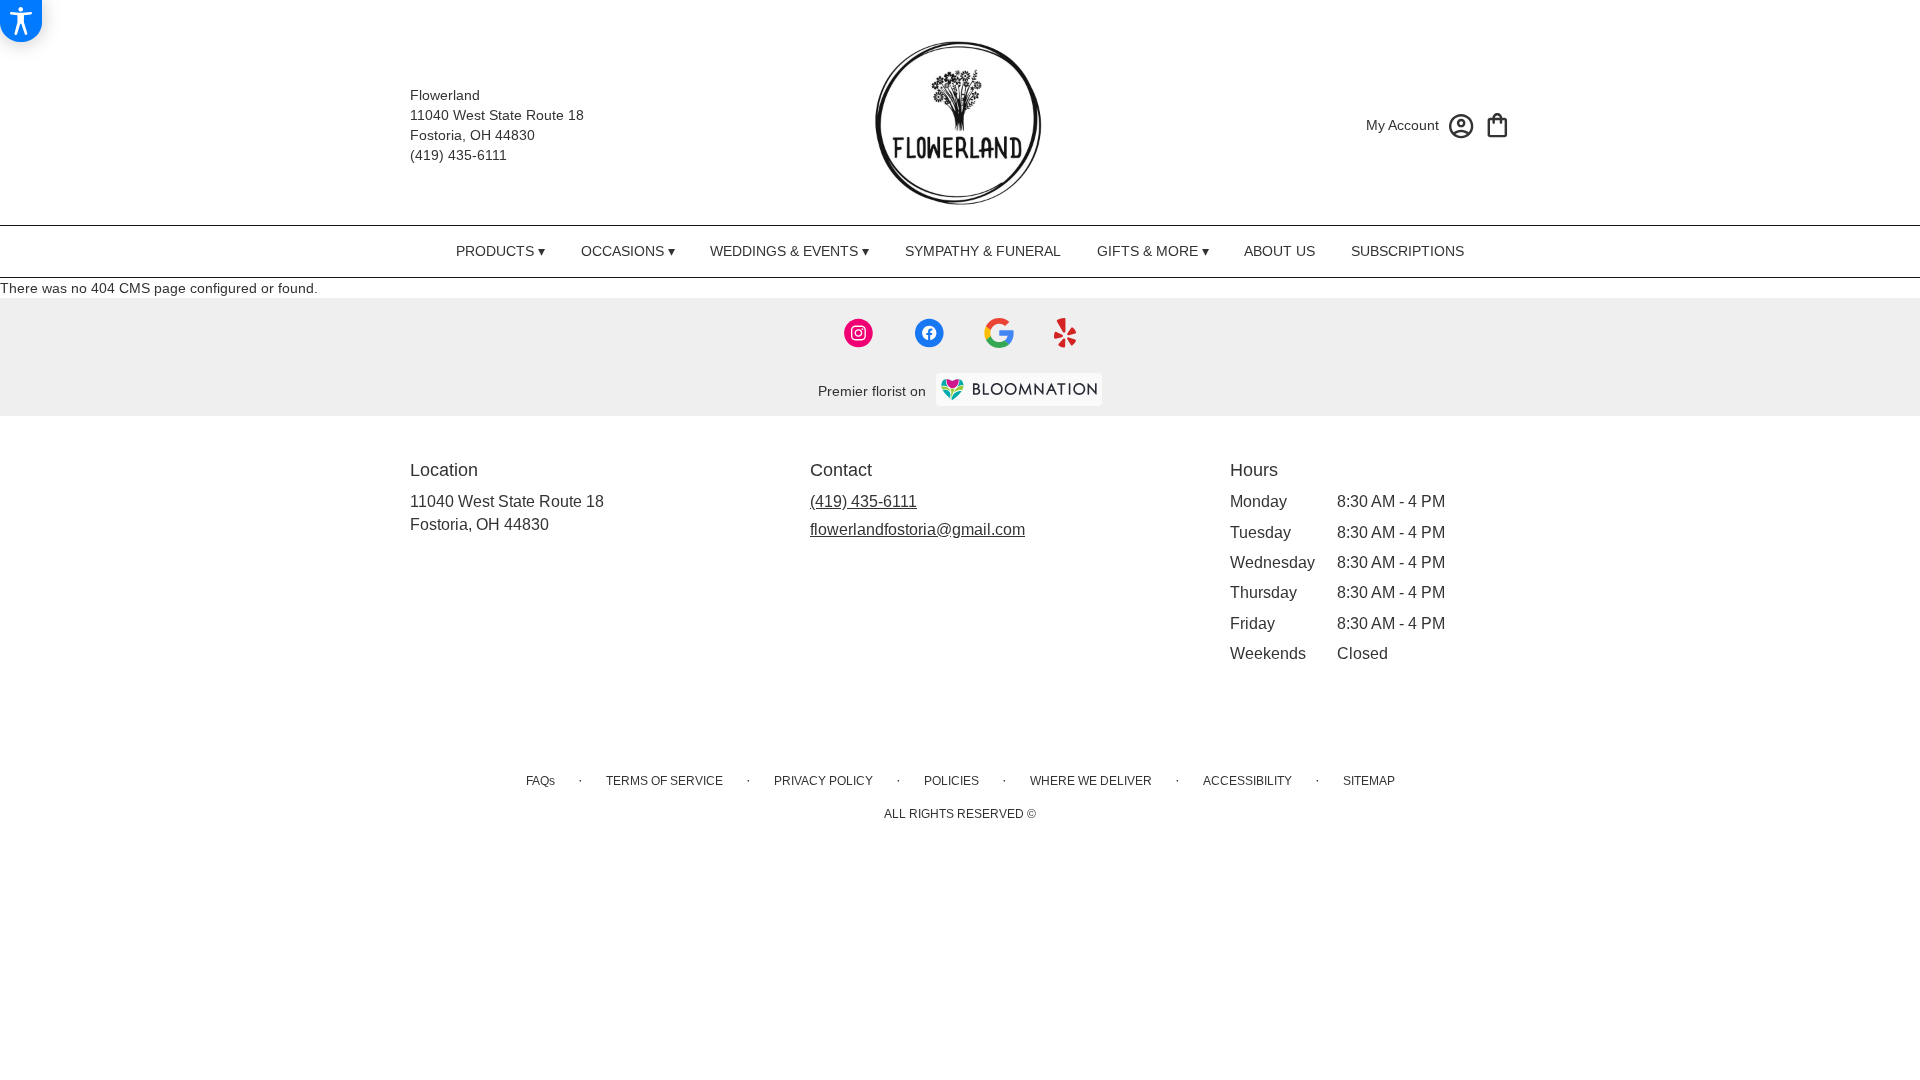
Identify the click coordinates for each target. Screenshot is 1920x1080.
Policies (951, 781)
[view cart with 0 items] (1497, 123)
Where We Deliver (1091, 781)
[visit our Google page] (999, 333)
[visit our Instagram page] (859, 333)
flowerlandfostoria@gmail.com (917, 529)
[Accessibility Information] (21, 21)
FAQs (540, 781)
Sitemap (1369, 781)
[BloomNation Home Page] (1019, 389)
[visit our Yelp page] (1065, 333)
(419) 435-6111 (458, 155)
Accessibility (1247, 781)
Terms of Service (664, 781)
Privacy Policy (823, 781)
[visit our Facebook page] (929, 333)
